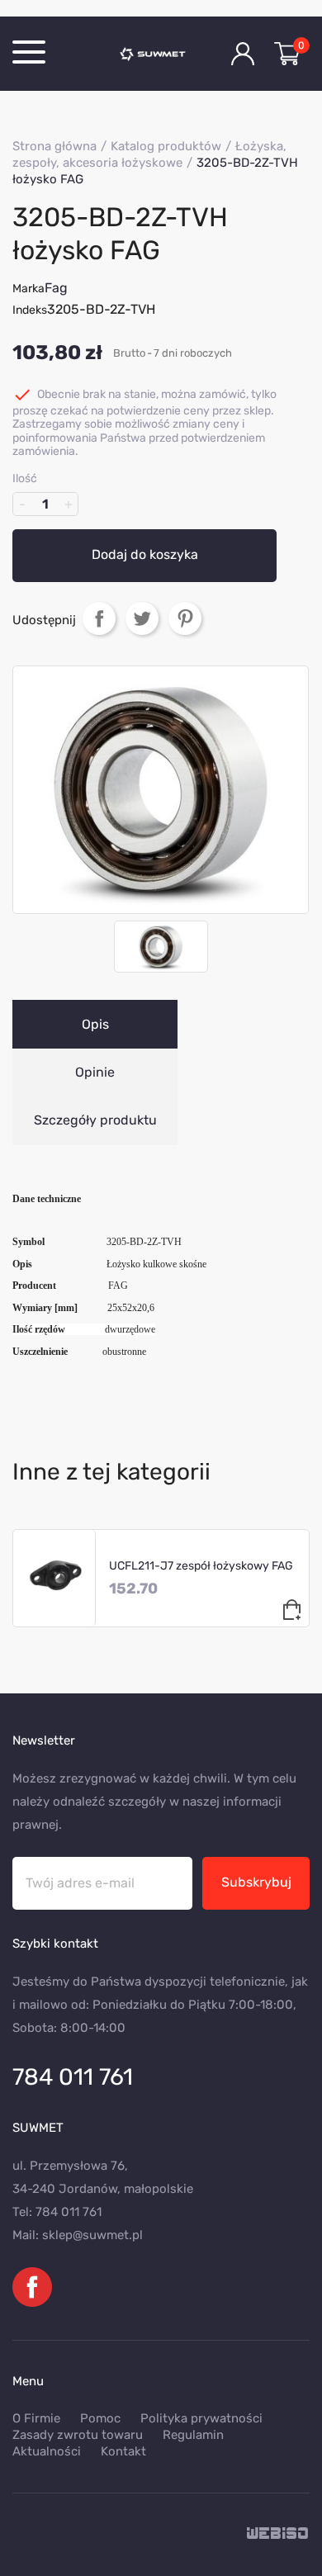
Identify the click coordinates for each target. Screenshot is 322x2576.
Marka (28, 289)
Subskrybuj (256, 1882)
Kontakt (123, 2451)
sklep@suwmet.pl (92, 2235)
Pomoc (100, 2418)
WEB (278, 2534)
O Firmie (36, 2418)
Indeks (30, 310)
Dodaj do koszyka (145, 554)
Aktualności (47, 2451)
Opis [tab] (95, 1024)
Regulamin (193, 2435)
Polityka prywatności (201, 2418)
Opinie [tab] (95, 1072)
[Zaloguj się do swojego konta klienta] (243, 54)
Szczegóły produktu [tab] (95, 1120)
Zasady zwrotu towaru (78, 2435)
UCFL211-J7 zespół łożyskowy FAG (201, 1566)
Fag (56, 288)
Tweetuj (142, 618)
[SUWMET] (161, 54)
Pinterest (185, 618)
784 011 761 (73, 2077)
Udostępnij (99, 618)
